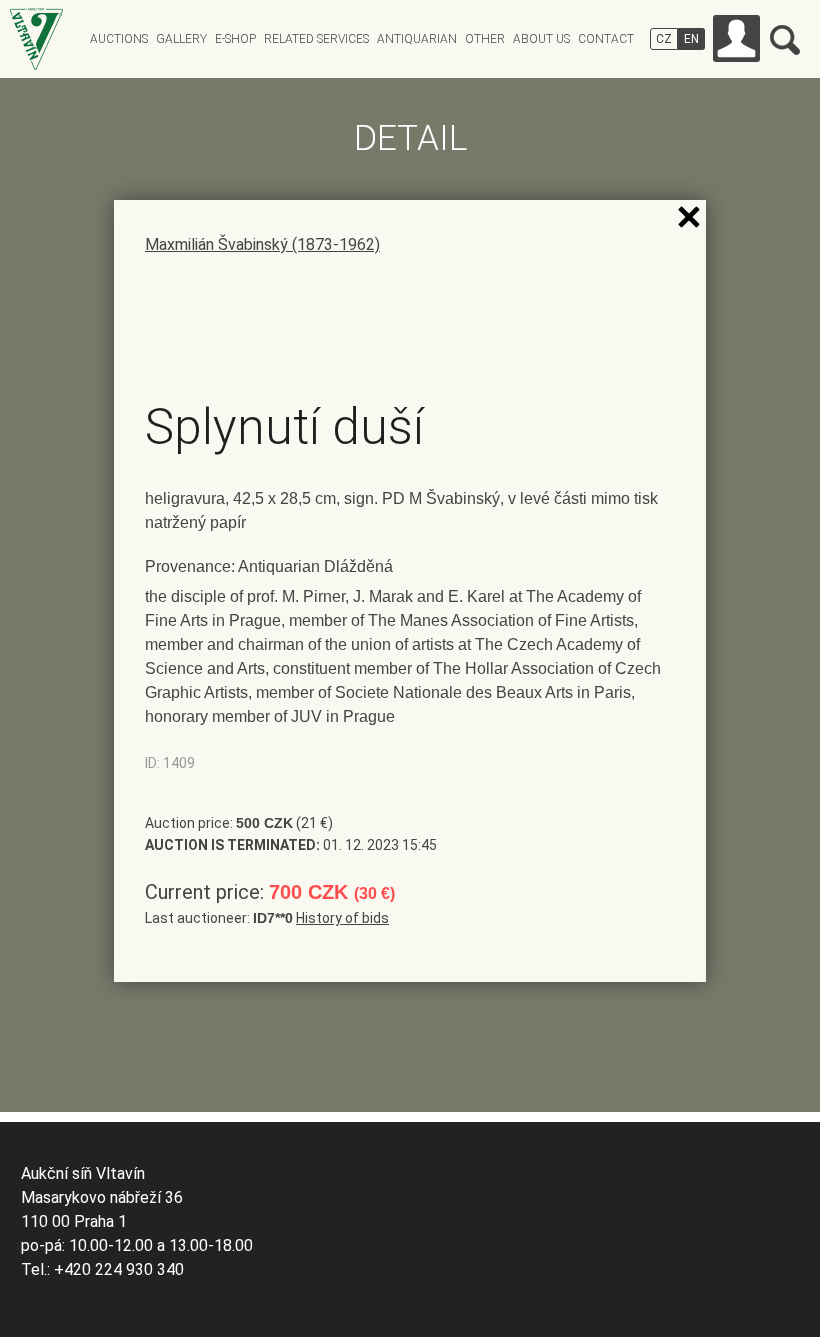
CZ (664, 39)
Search (785, 40)
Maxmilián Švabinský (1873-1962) (262, 244)
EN (691, 39)
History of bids (342, 918)
